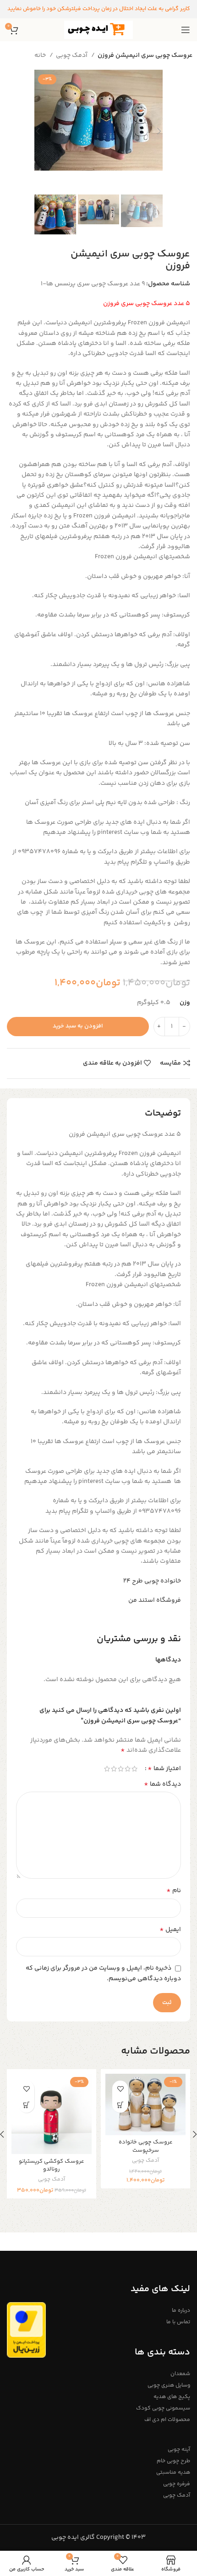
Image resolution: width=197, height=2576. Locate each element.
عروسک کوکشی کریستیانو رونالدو (52, 2165)
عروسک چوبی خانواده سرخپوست (146, 2146)
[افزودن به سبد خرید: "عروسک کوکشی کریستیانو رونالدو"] (26, 2105)
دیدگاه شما (162, 1784)
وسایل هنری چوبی (169, 2385)
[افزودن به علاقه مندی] (120, 2089)
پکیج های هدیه (172, 2397)
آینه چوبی (179, 2450)
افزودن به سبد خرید (78, 1026)
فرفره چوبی (177, 2484)
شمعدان (180, 2374)
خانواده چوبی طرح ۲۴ (152, 1581)
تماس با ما (178, 2322)
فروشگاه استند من (155, 1600)
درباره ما (181, 2311)
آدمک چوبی (72, 56)
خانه (41, 56)
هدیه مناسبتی (173, 2473)
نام (174, 1891)
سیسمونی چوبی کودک (163, 2408)
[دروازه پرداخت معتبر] (26, 2330)
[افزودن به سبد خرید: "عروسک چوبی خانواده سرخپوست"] (120, 2105)
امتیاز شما (164, 1769)
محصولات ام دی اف (167, 2420)
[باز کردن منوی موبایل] (186, 30)
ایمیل (170, 1930)
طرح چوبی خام (173, 2461)
